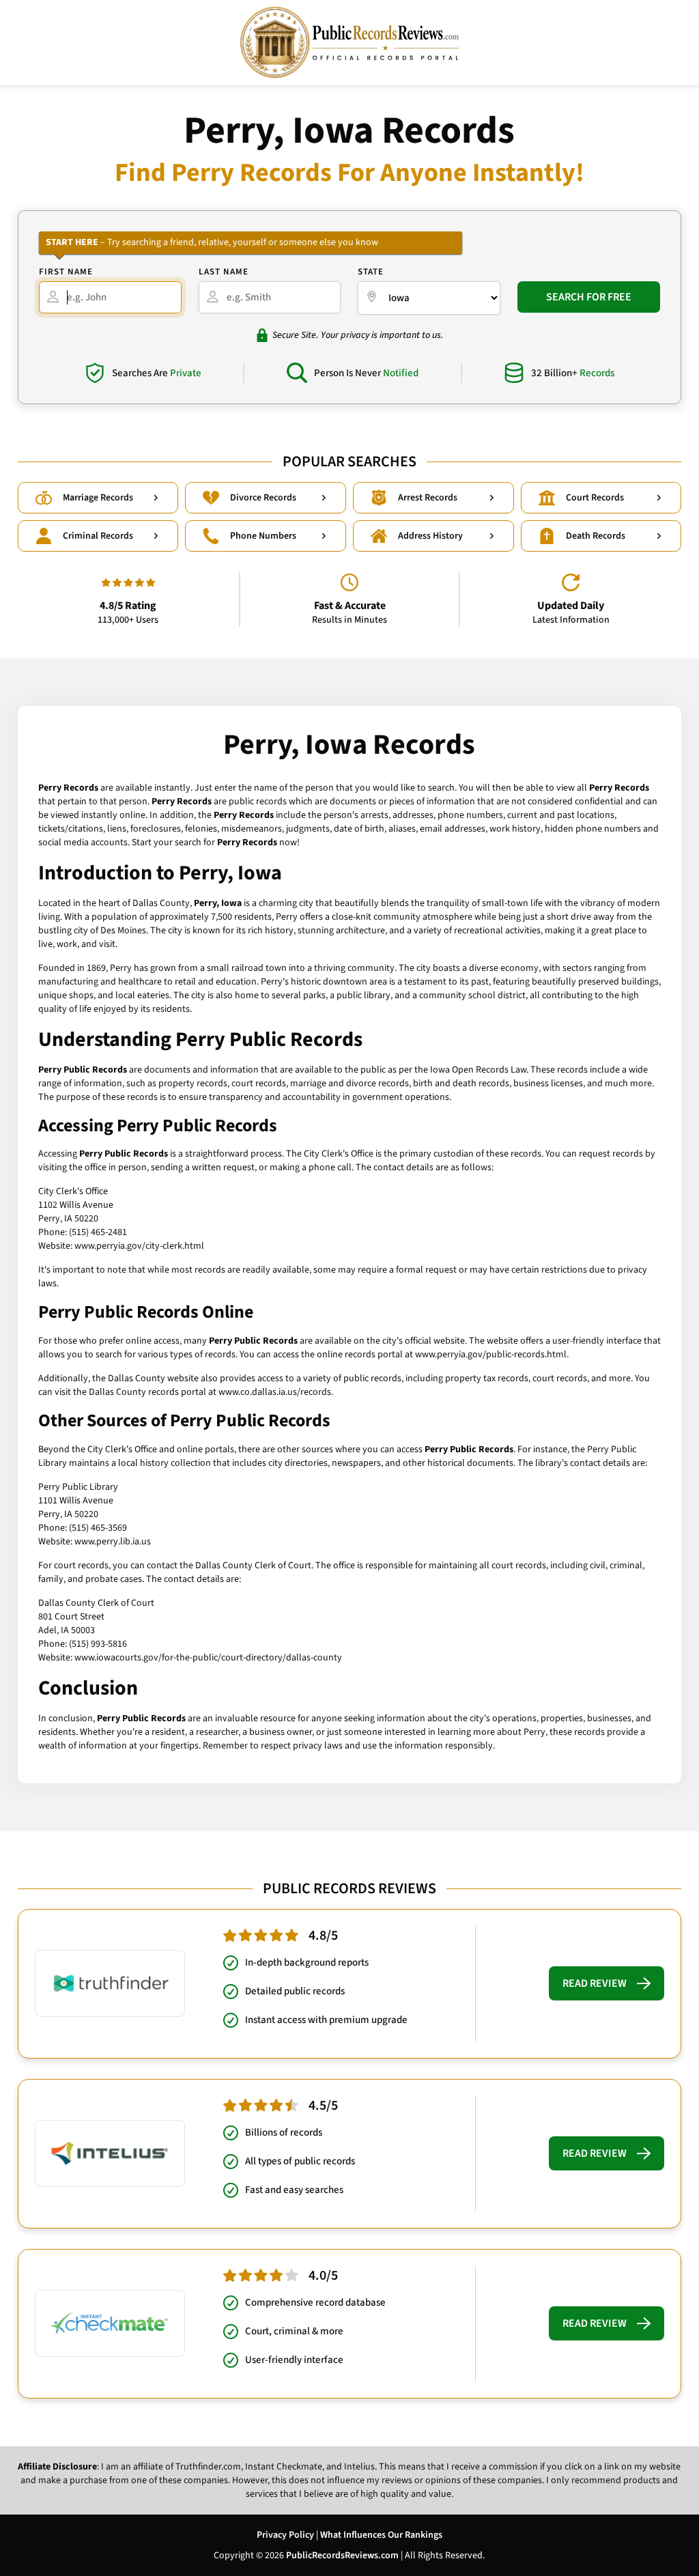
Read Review (595, 1983)
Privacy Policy (285, 2535)
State (371, 272)
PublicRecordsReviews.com (342, 2556)
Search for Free (589, 297)
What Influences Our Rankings (381, 2535)
